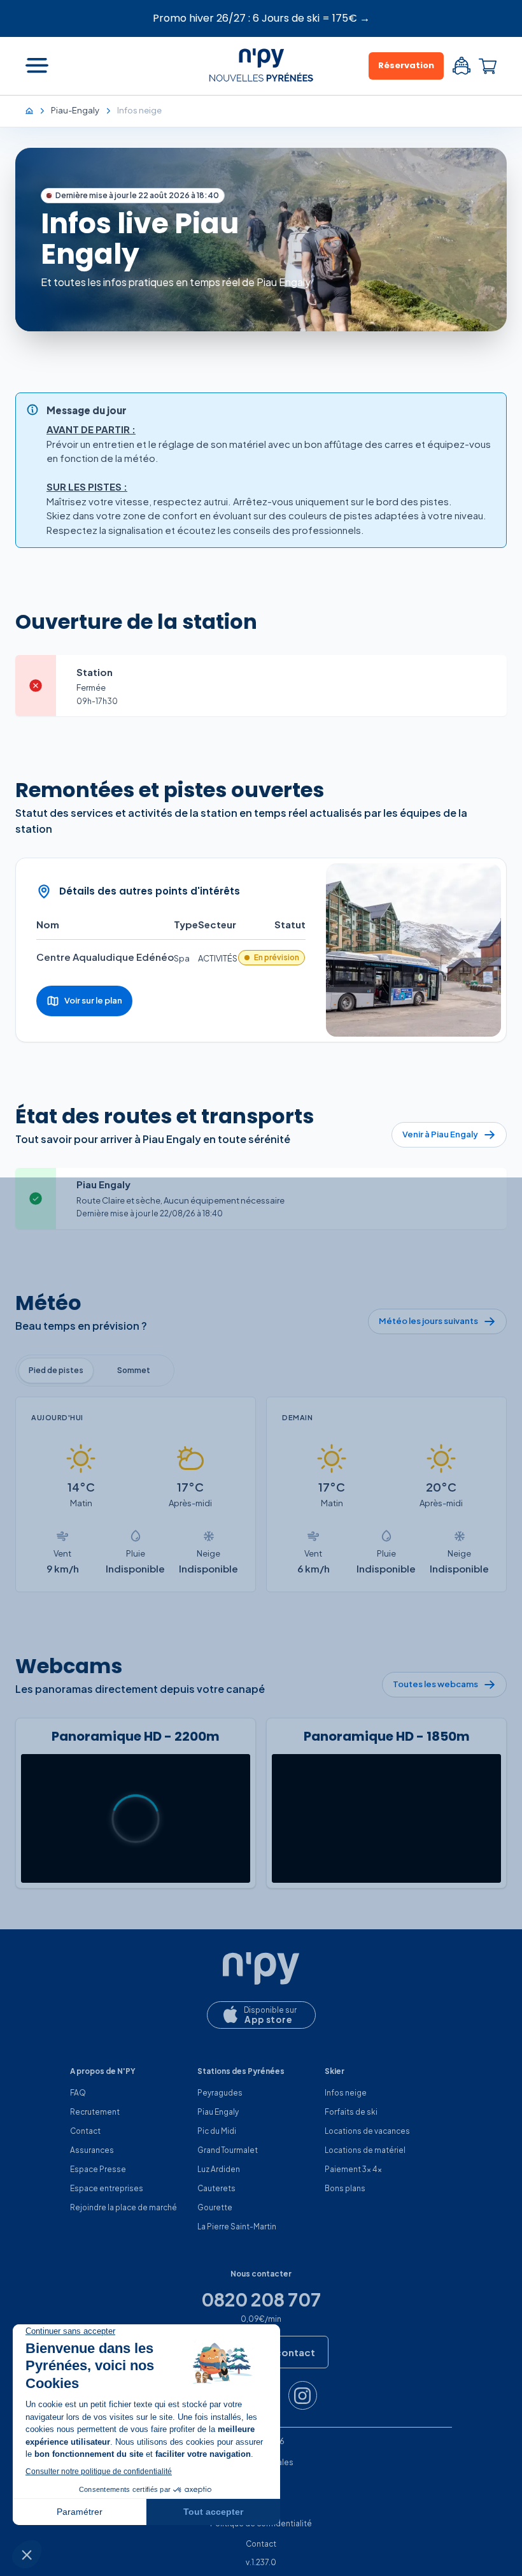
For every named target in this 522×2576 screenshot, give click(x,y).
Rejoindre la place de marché (123, 2207)
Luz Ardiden (219, 2169)
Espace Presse (98, 2169)
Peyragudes (220, 2093)
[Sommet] (134, 1371)
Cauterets (216, 2188)
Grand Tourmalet (228, 2150)
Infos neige (346, 2093)
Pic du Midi (217, 2131)
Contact (85, 2131)
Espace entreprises (107, 2188)
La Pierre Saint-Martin (237, 2227)
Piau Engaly (218, 2112)
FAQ (78, 2093)
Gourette (215, 2207)
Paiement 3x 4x (353, 2169)
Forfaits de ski (351, 2112)
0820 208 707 (261, 2299)
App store (269, 2019)
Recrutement (95, 2112)
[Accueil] (36, 110)
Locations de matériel (365, 2150)
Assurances (92, 2150)
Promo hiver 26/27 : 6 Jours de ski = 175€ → (261, 18)
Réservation (406, 65)
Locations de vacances (367, 2131)
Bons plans (345, 2188)
